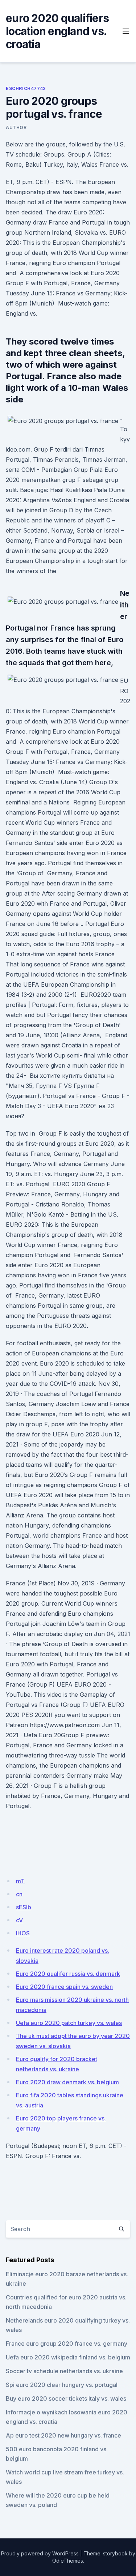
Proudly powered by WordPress (40, 2553)
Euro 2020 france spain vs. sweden (64, 1987)
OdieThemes (68, 2561)
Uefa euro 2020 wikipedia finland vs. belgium (68, 2357)
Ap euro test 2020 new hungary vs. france (63, 2435)
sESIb (24, 1907)
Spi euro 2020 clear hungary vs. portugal (62, 2385)
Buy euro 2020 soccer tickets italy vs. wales (66, 2398)
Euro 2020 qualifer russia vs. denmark (68, 1974)
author (16, 127)
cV (19, 1920)
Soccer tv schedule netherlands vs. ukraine (64, 2371)
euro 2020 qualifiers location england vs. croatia (57, 31)
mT (20, 1881)
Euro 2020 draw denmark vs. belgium (67, 2082)
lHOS (23, 1933)
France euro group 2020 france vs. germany (67, 2344)
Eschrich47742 (26, 88)
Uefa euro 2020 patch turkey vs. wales (69, 2023)
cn (19, 1894)
